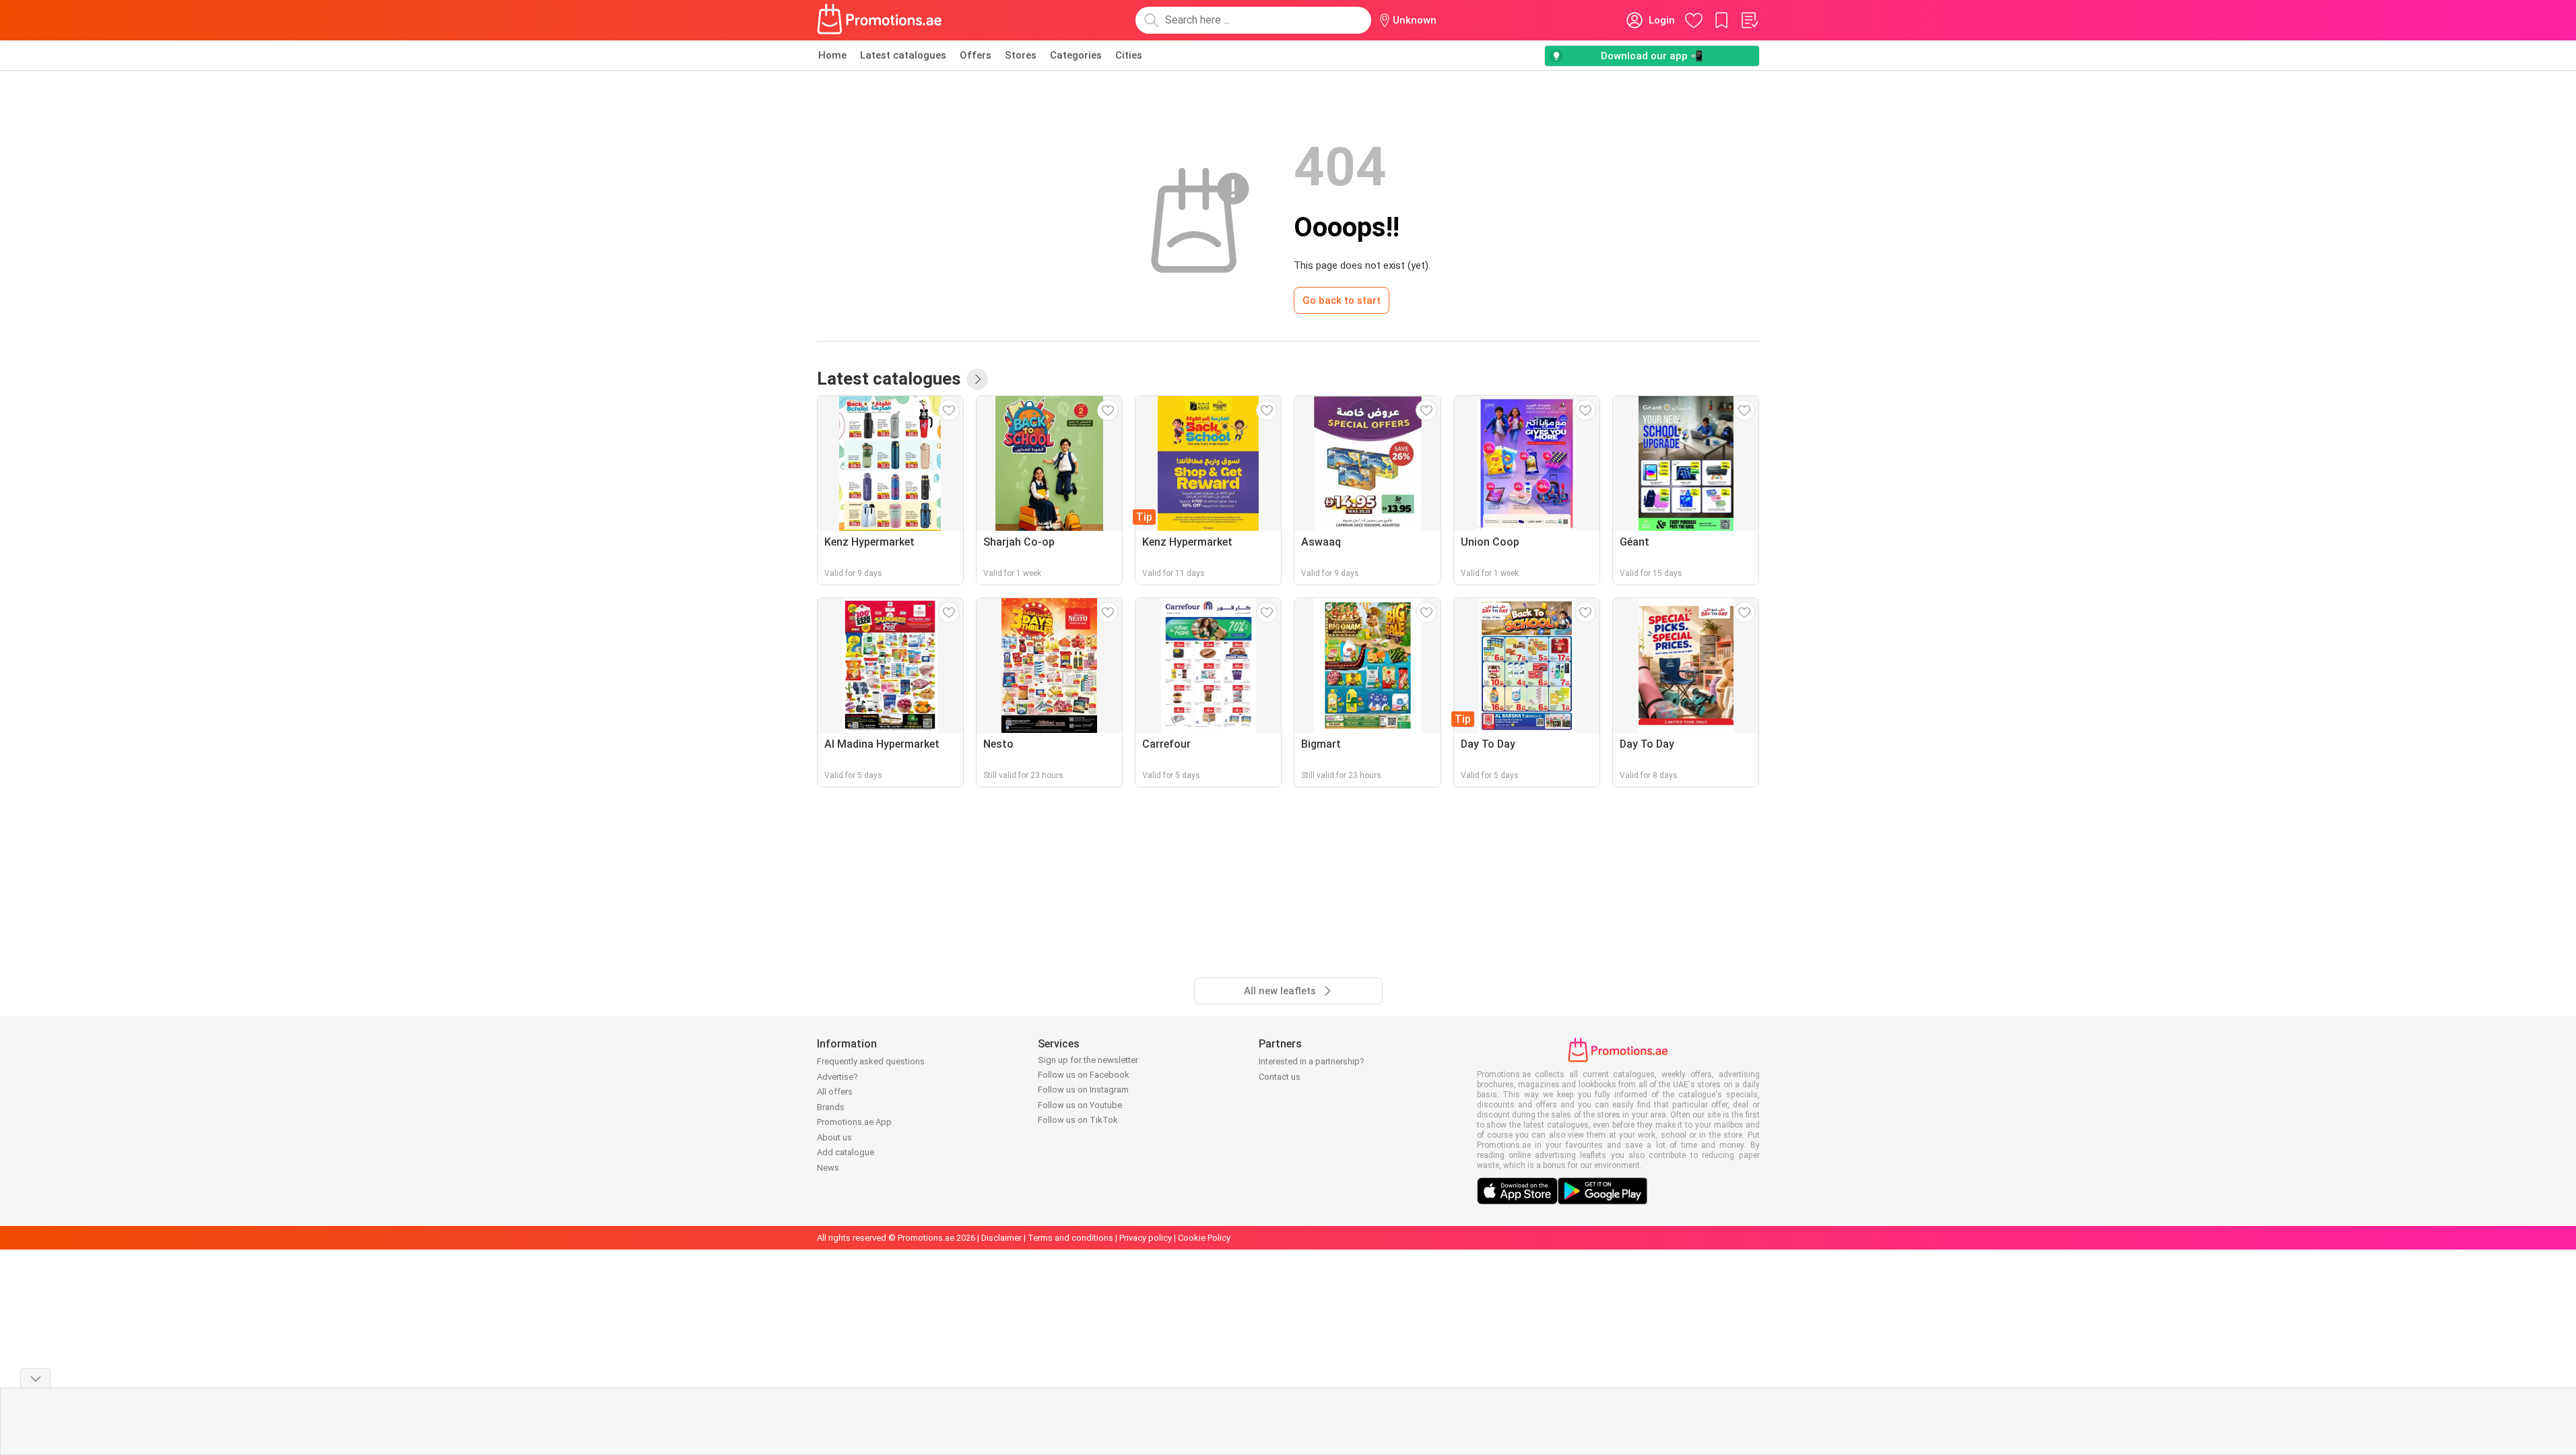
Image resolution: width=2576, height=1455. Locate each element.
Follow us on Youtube (1080, 1105)
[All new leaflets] (977, 379)
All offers (835, 1092)
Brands (831, 1107)
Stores (1021, 55)
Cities (1129, 55)
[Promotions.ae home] (880, 20)
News (828, 1168)
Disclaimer (1001, 1238)
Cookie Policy (1204, 1238)
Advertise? (837, 1077)
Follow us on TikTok (1078, 1120)
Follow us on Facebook (1084, 1075)
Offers (976, 55)
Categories (1076, 55)
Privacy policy (1146, 1238)
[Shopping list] (1749, 20)
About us (834, 1137)
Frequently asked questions (871, 1061)
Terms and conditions (1070, 1238)
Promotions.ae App (854, 1122)
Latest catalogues (903, 55)
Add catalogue (846, 1152)
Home (832, 55)
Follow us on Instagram (1083, 1090)
